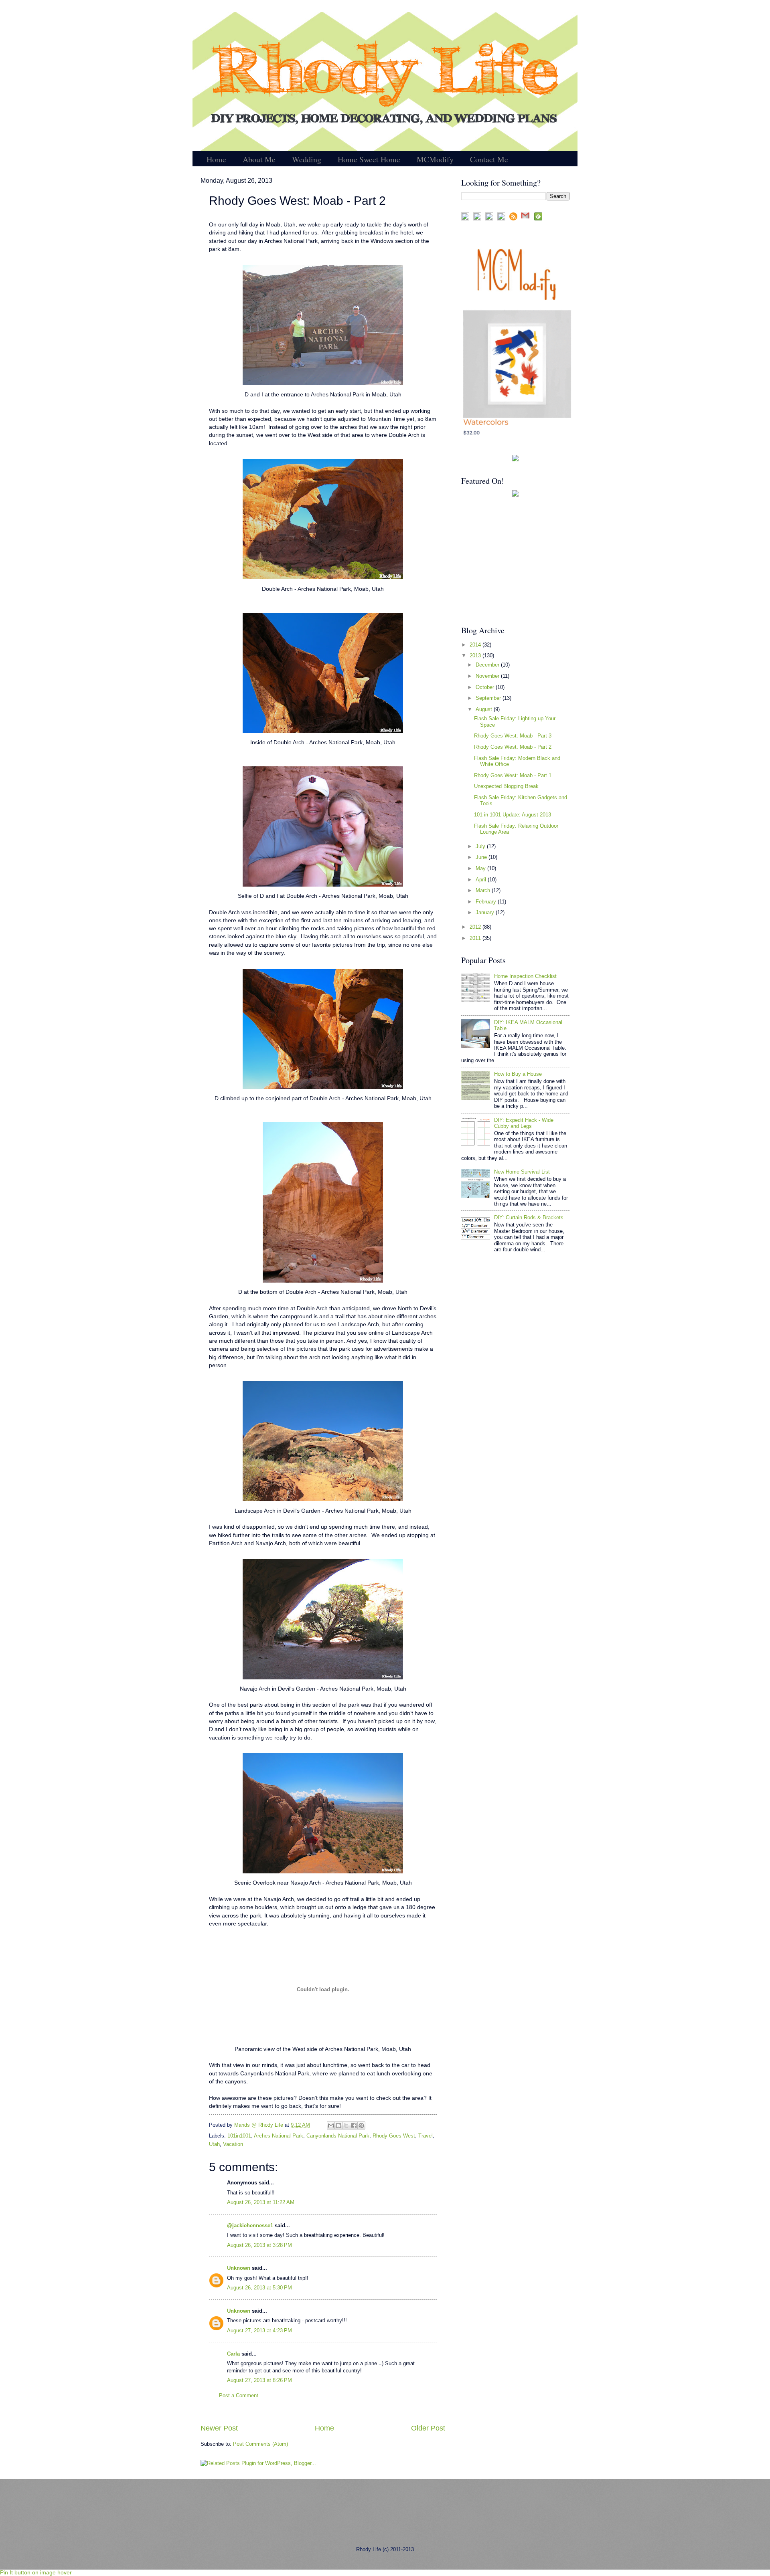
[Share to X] (346, 2125)
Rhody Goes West (394, 2136)
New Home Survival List (522, 1172)
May (481, 868)
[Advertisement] (511, 561)
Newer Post (219, 2428)
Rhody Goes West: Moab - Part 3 (513, 736)
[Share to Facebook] (354, 2125)
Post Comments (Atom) (260, 2444)
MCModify (435, 159)
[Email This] (331, 2125)
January (486, 912)
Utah (214, 2144)
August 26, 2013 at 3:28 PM (259, 2245)
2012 (476, 927)
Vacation (233, 2144)
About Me (259, 159)
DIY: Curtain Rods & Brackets (529, 1217)
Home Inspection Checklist (525, 976)
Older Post (428, 2428)
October (486, 687)
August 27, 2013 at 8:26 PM (259, 2380)
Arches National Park (279, 2136)
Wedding (307, 159)
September (489, 698)
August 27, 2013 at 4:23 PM (259, 2331)
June (482, 857)
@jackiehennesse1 (250, 2225)
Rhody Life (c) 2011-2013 (385, 2549)
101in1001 (239, 2136)
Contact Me (489, 159)
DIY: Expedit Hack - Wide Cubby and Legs (524, 1123)
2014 (476, 645)
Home (216, 159)
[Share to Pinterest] (361, 2125)
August (485, 709)
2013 (476, 656)
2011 (476, 938)
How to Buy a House (518, 1074)
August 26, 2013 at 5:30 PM (259, 2288)
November (488, 676)
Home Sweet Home (369, 159)
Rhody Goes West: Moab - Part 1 (513, 775)
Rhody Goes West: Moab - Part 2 (513, 747)
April (482, 880)
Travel (426, 2136)
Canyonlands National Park (338, 2136)
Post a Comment (239, 2395)
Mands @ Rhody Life (259, 2125)
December (488, 665)
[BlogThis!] (338, 2125)
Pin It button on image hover (36, 2572)
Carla (233, 2354)
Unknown (239, 2268)
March (484, 890)
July (481, 846)
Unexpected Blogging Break (506, 786)
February (487, 902)
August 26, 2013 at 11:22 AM (261, 2202)
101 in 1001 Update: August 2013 (513, 815)
